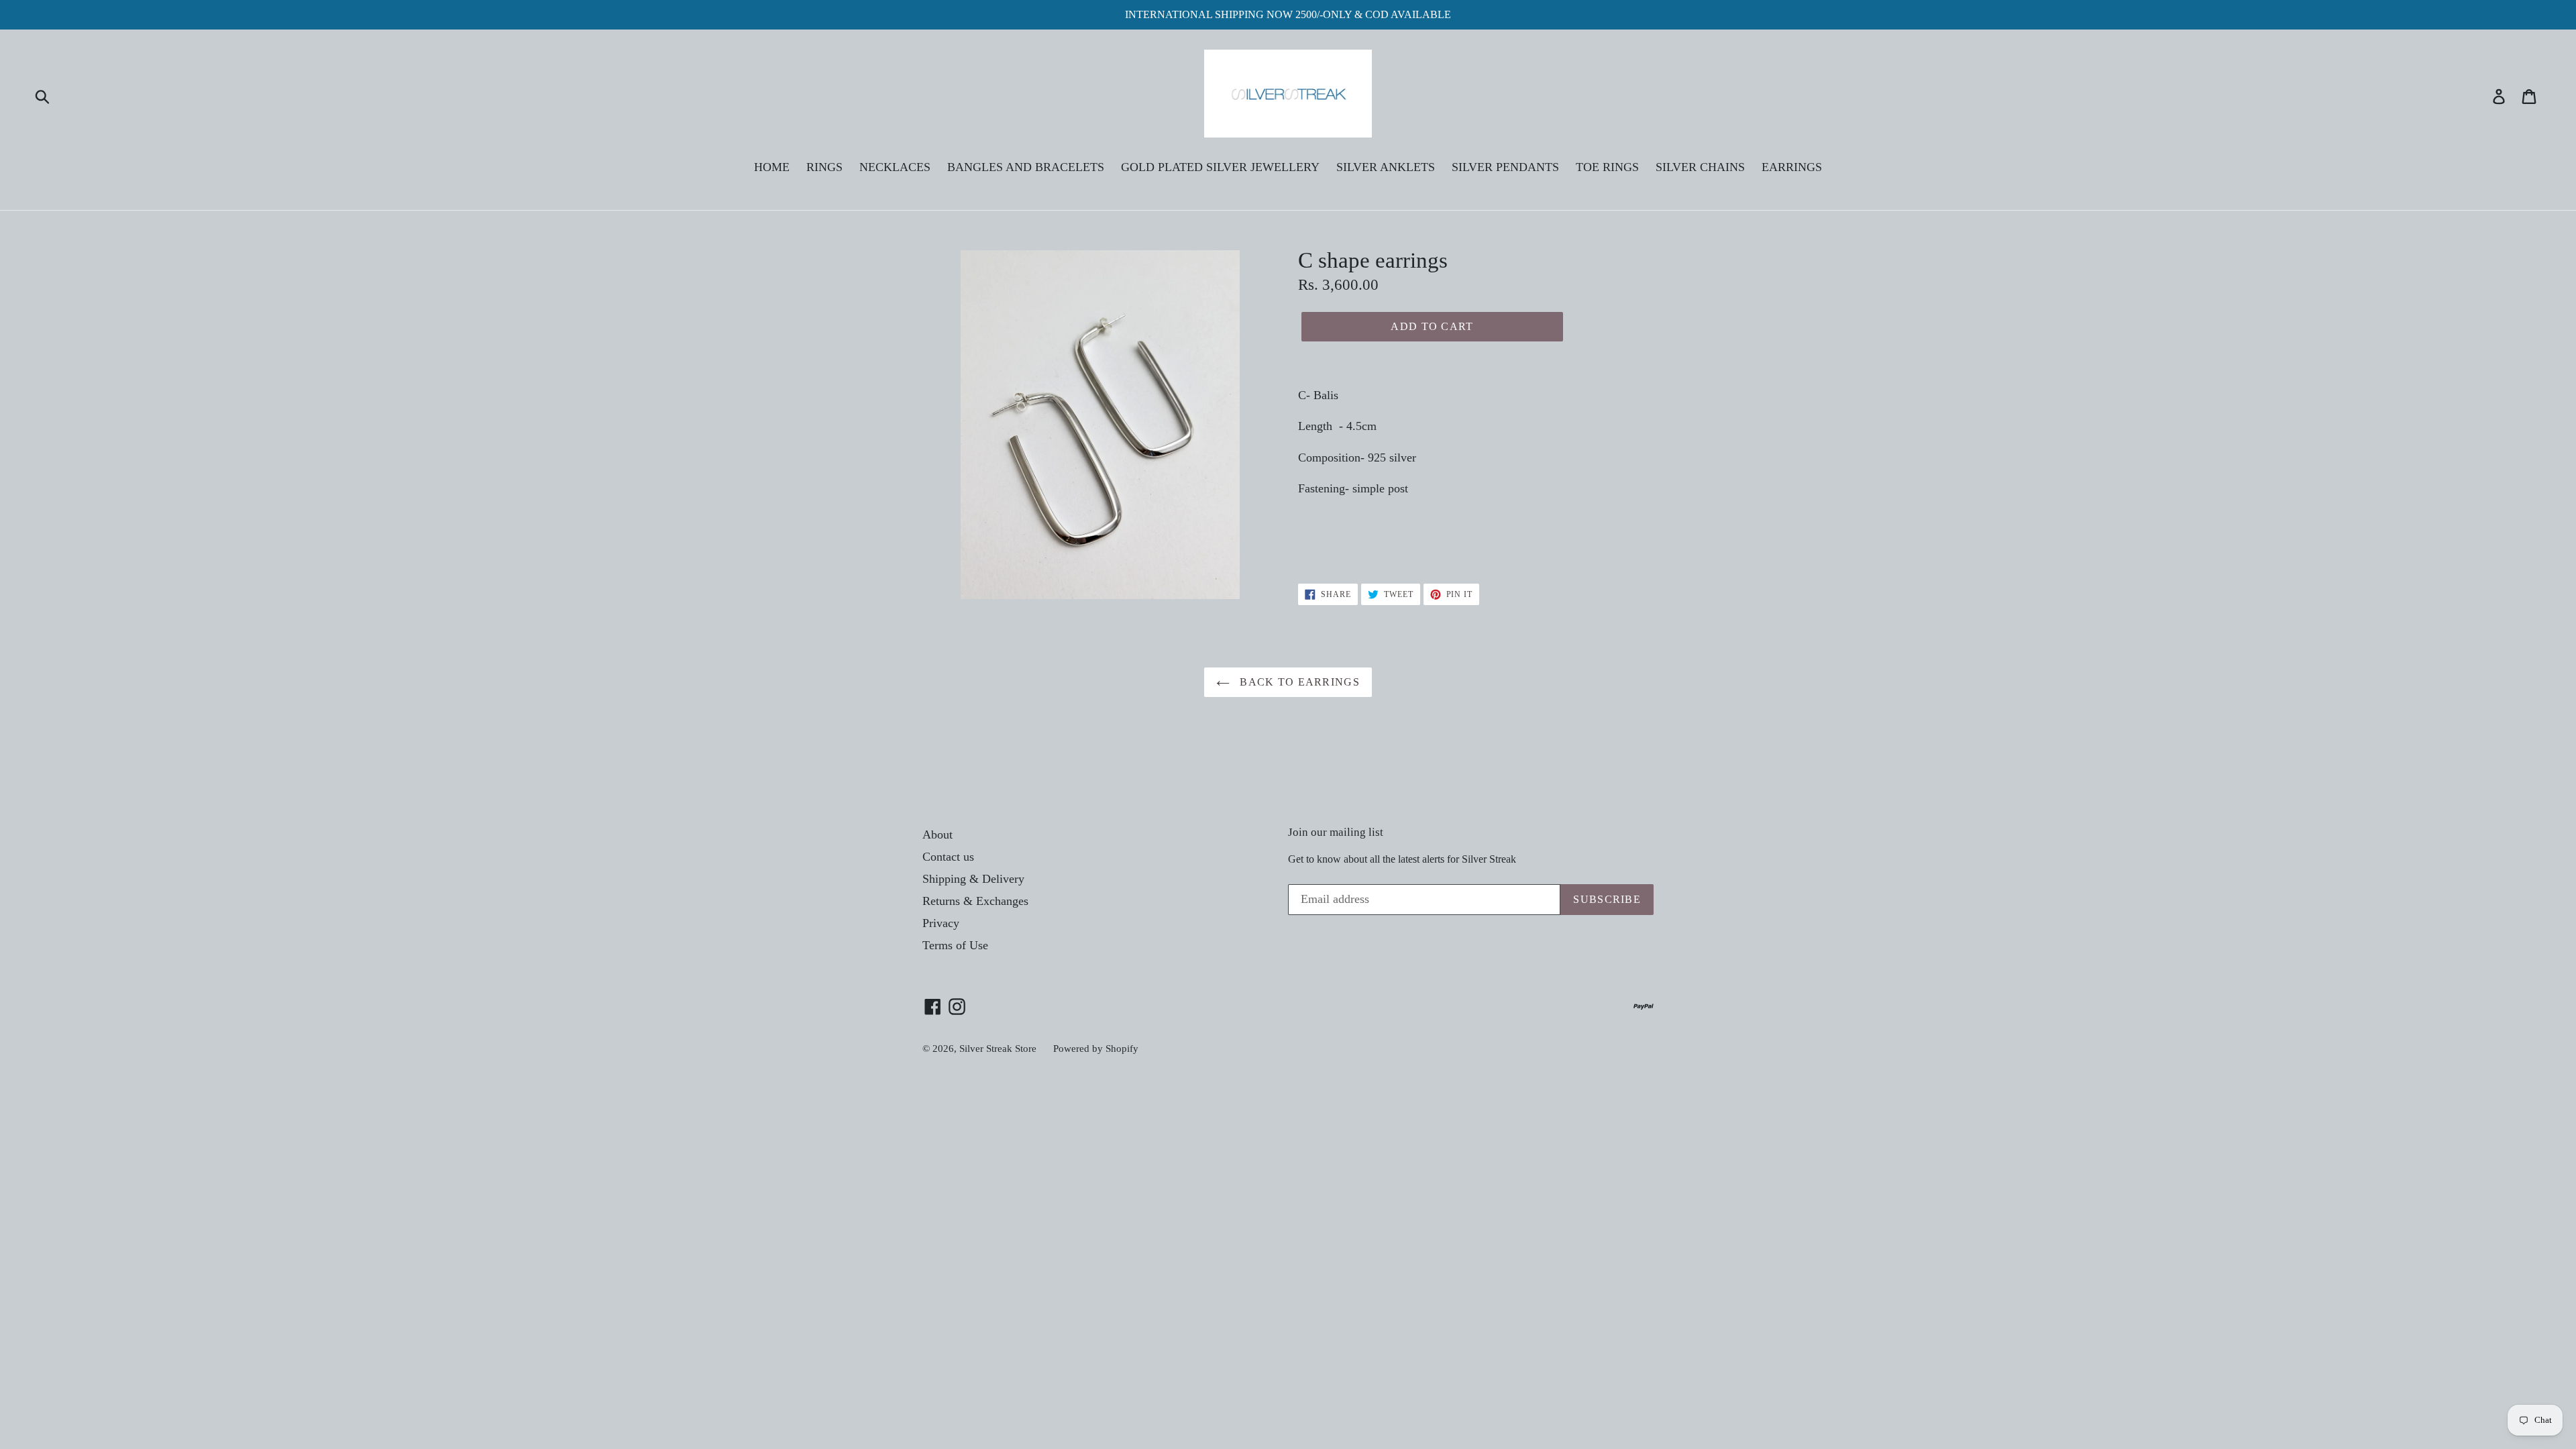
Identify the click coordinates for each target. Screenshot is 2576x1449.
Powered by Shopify (1096, 1049)
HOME (772, 167)
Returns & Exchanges (975, 901)
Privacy (941, 923)
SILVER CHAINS (1700, 167)
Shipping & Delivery (973, 879)
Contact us (948, 857)
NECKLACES (895, 167)
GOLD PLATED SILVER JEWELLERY (1220, 167)
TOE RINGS (1607, 167)
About (937, 835)
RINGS (824, 167)
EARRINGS (1792, 167)
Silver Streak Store (998, 1049)
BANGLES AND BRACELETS (1026, 167)
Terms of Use (955, 945)
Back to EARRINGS (1298, 682)
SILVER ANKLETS (1386, 167)
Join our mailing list (1336, 832)
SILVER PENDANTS (1505, 167)
